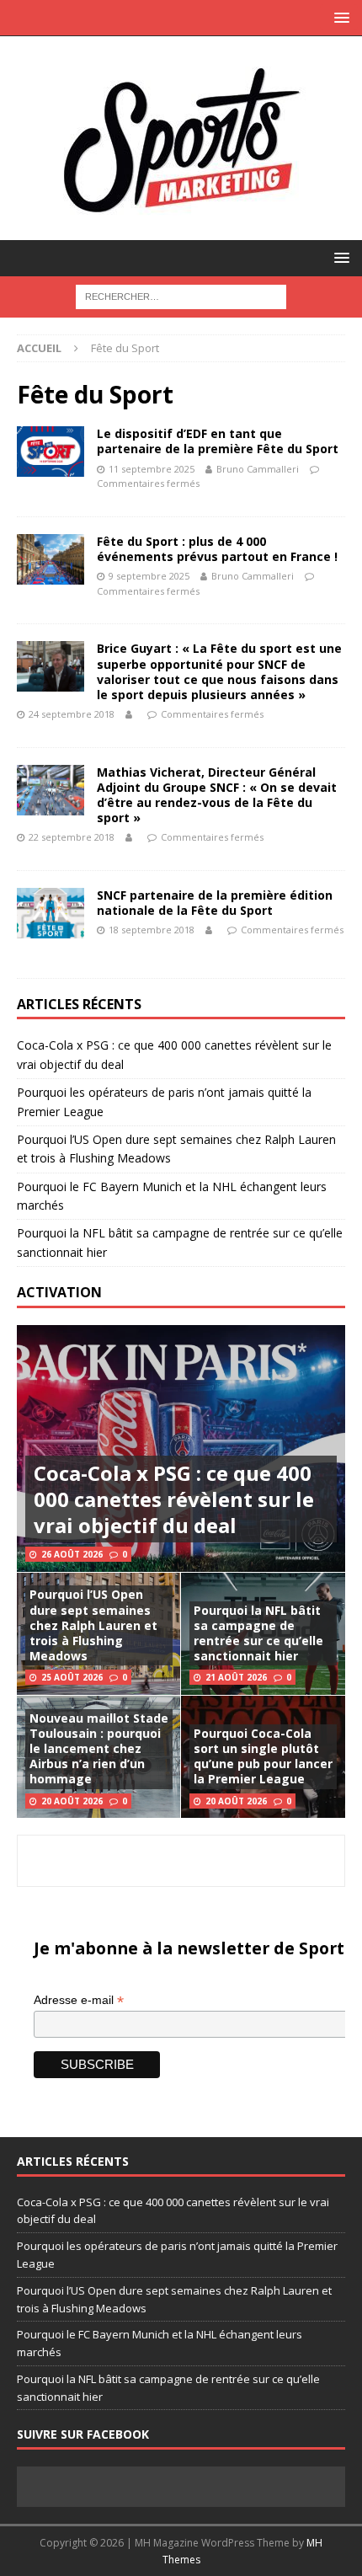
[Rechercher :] (181, 295)
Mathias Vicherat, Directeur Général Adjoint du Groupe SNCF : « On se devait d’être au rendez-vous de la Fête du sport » (217, 795)
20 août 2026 (72, 1801)
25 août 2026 (72, 1677)
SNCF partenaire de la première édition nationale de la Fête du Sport (215, 903)
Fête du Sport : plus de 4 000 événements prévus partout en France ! (217, 549)
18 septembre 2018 (152, 930)
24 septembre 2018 (72, 714)
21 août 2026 (236, 1677)
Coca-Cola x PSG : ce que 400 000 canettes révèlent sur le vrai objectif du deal (174, 1499)
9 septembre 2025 (149, 576)
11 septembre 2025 (152, 469)
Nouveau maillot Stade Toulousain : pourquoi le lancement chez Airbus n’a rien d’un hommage (99, 1749)
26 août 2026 (72, 1554)
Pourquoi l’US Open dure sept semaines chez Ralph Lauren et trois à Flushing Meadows (93, 1625)
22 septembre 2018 (72, 837)
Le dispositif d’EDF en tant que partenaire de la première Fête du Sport (218, 441)
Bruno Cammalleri (258, 469)
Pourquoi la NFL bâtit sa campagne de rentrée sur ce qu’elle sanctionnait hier (258, 1633)
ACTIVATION (59, 1292)
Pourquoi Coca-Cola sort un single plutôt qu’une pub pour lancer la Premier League (263, 1756)
